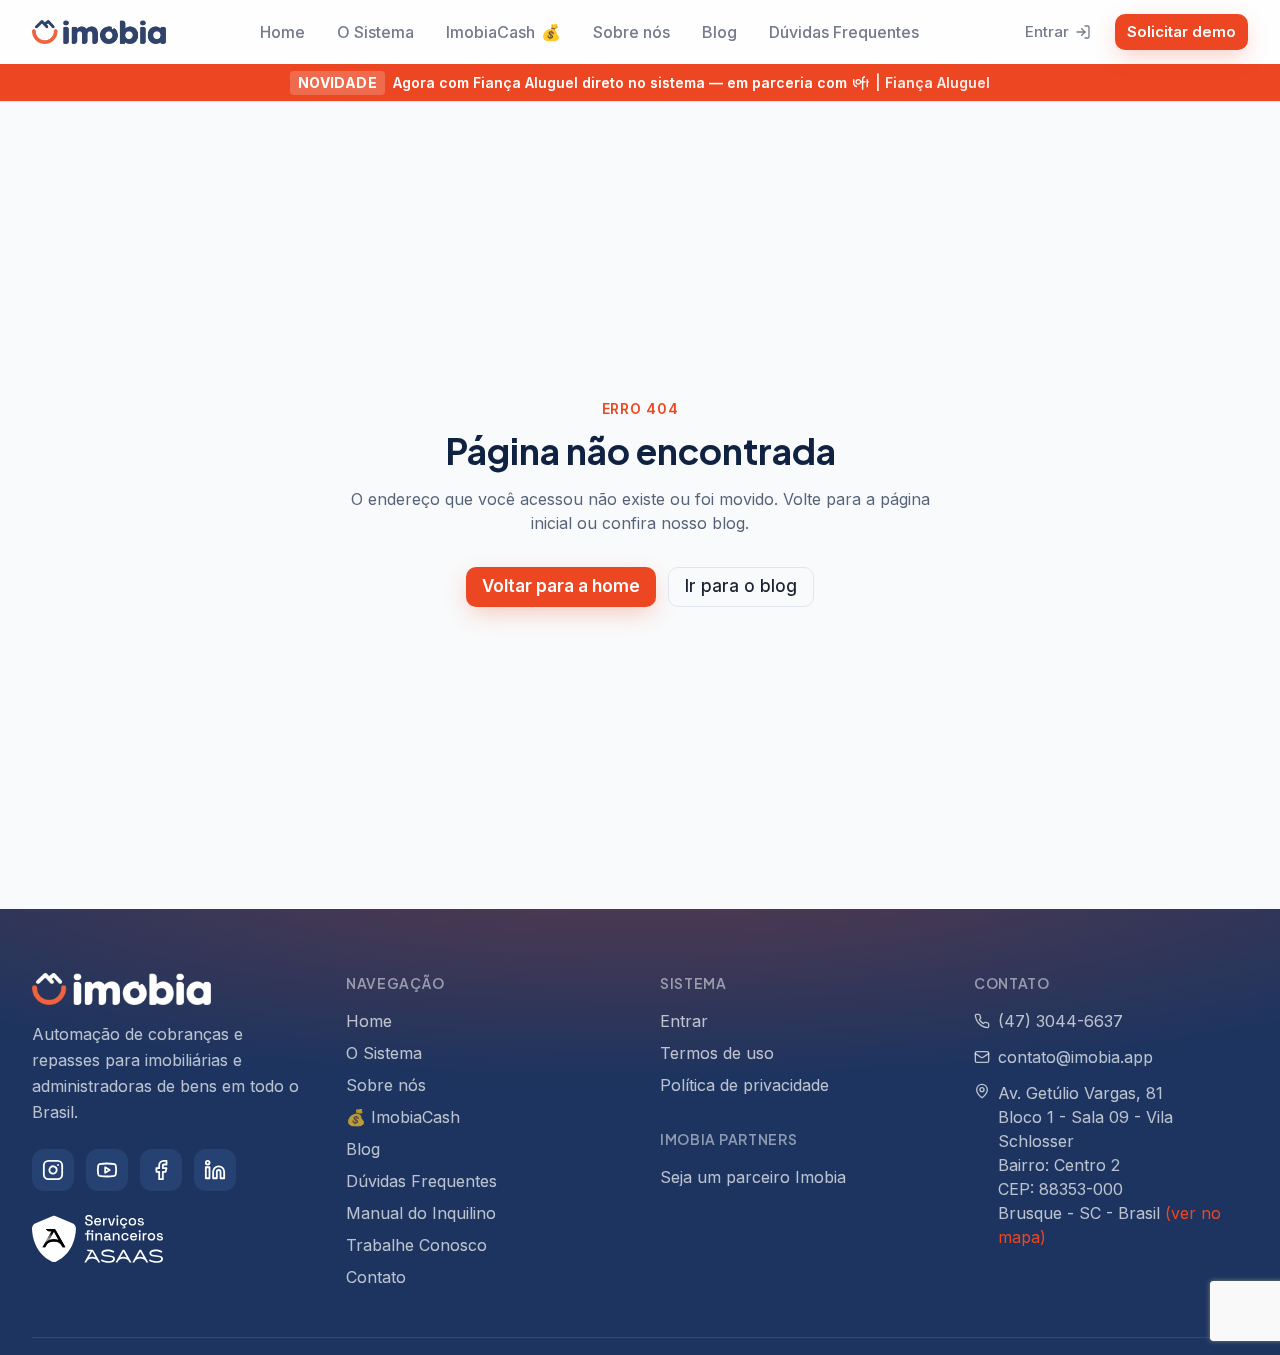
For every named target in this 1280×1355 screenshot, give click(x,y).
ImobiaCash (503, 32)
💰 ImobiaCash (403, 1117)
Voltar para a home (561, 586)
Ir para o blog (741, 586)
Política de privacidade (744, 1085)
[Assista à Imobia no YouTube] (107, 1170)
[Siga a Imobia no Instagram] (53, 1170)
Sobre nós (631, 32)
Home (282, 32)
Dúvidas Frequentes (844, 32)
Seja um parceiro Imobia (753, 1177)
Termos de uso (717, 1053)
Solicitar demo (1181, 31)
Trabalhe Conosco (416, 1245)
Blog (719, 32)
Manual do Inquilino (421, 1213)
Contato (376, 1277)
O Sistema (375, 32)
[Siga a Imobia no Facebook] (161, 1170)
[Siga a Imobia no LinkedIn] (215, 1170)
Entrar (1047, 31)
